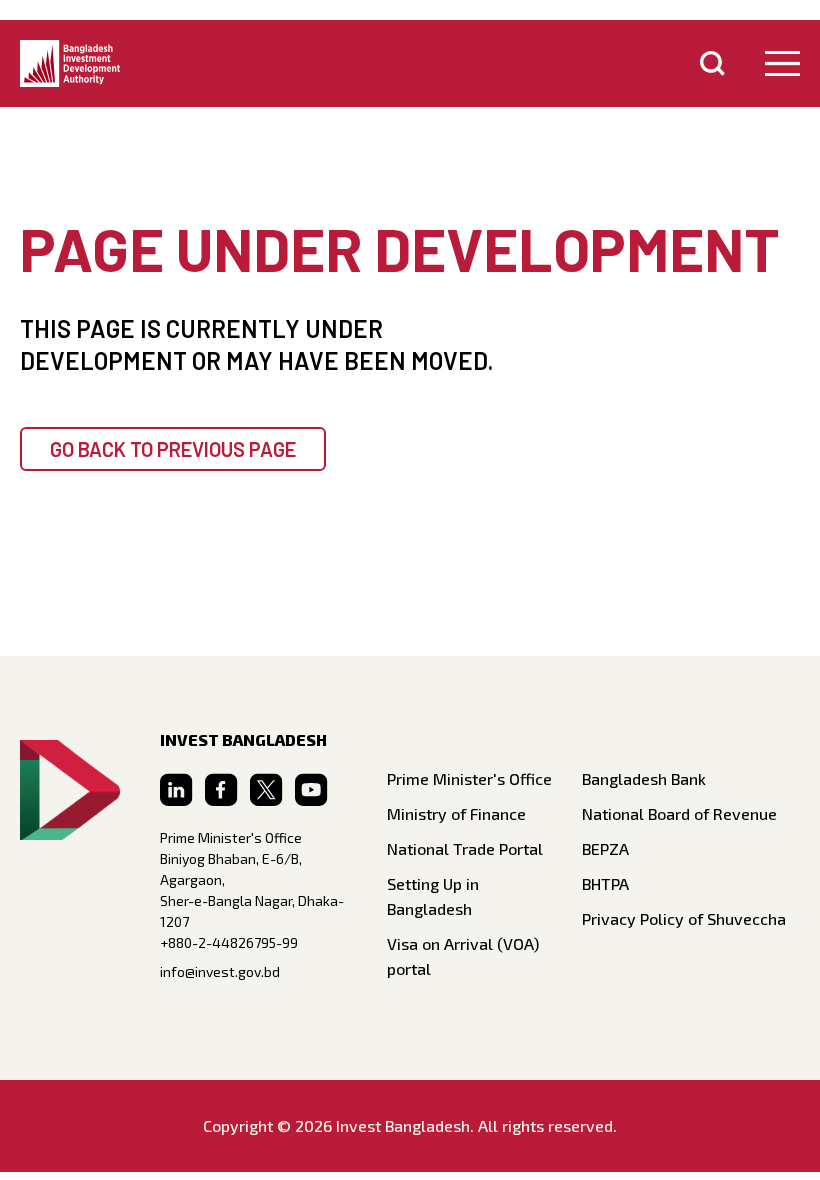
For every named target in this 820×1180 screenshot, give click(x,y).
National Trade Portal (465, 848)
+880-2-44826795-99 (229, 942)
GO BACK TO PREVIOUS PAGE (173, 449)
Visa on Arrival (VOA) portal (463, 956)
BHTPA (605, 883)
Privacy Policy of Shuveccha (684, 918)
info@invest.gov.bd (220, 971)
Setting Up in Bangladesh (433, 896)
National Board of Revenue (679, 813)
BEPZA (605, 848)
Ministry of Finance (456, 813)
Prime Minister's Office (469, 778)
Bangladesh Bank (644, 778)
